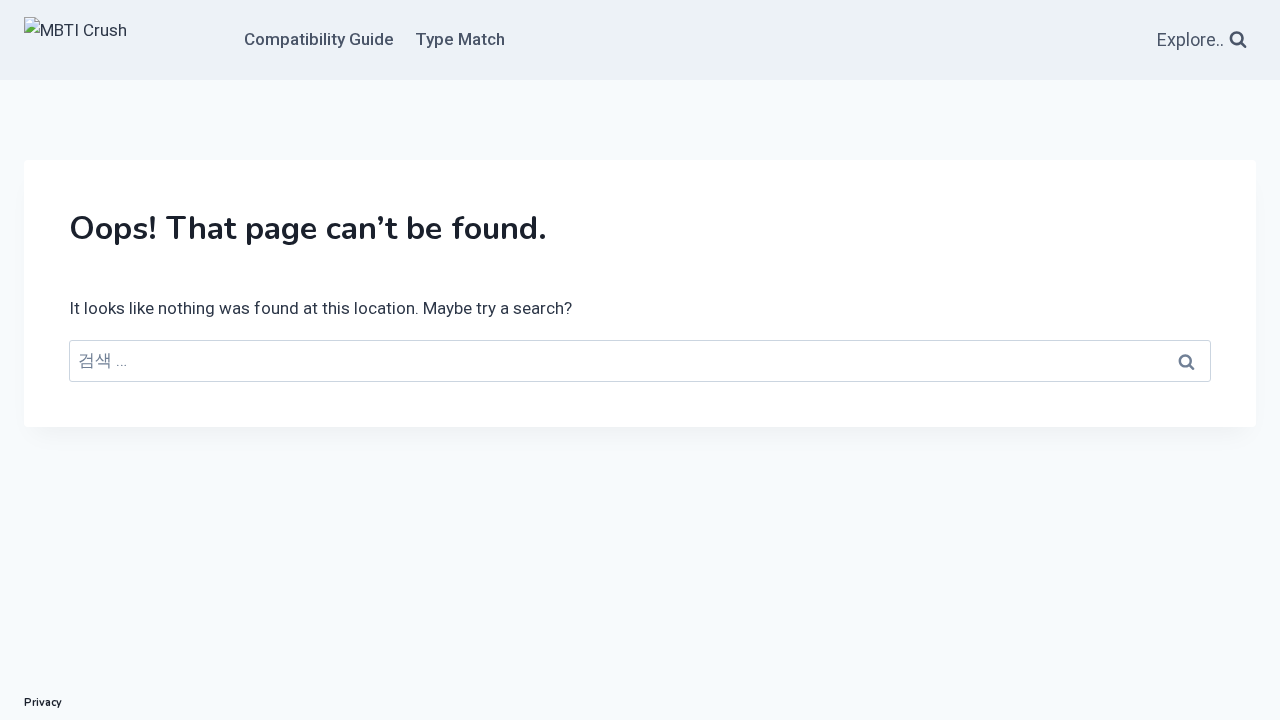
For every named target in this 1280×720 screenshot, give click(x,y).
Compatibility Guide (319, 39)
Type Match (460, 39)
